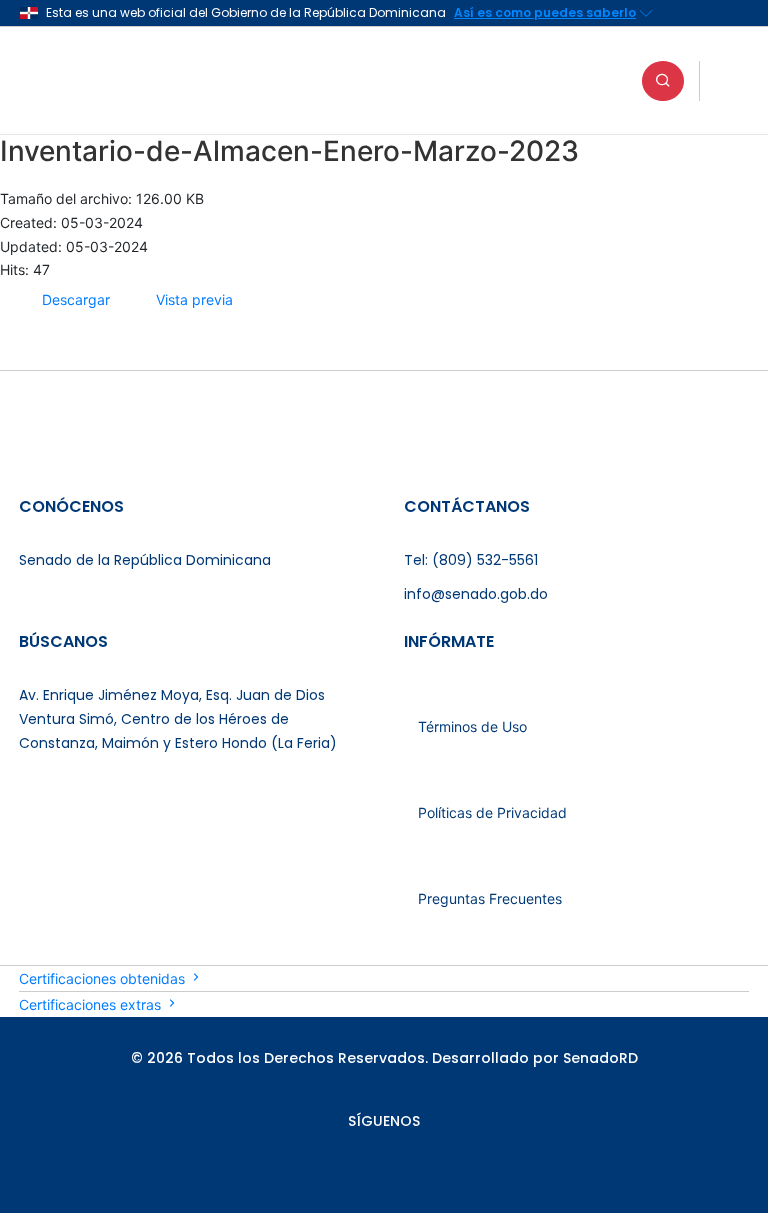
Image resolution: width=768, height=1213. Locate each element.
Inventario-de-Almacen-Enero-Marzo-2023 (289, 151)
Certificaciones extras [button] (92, 1004)
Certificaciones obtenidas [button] (104, 978)
